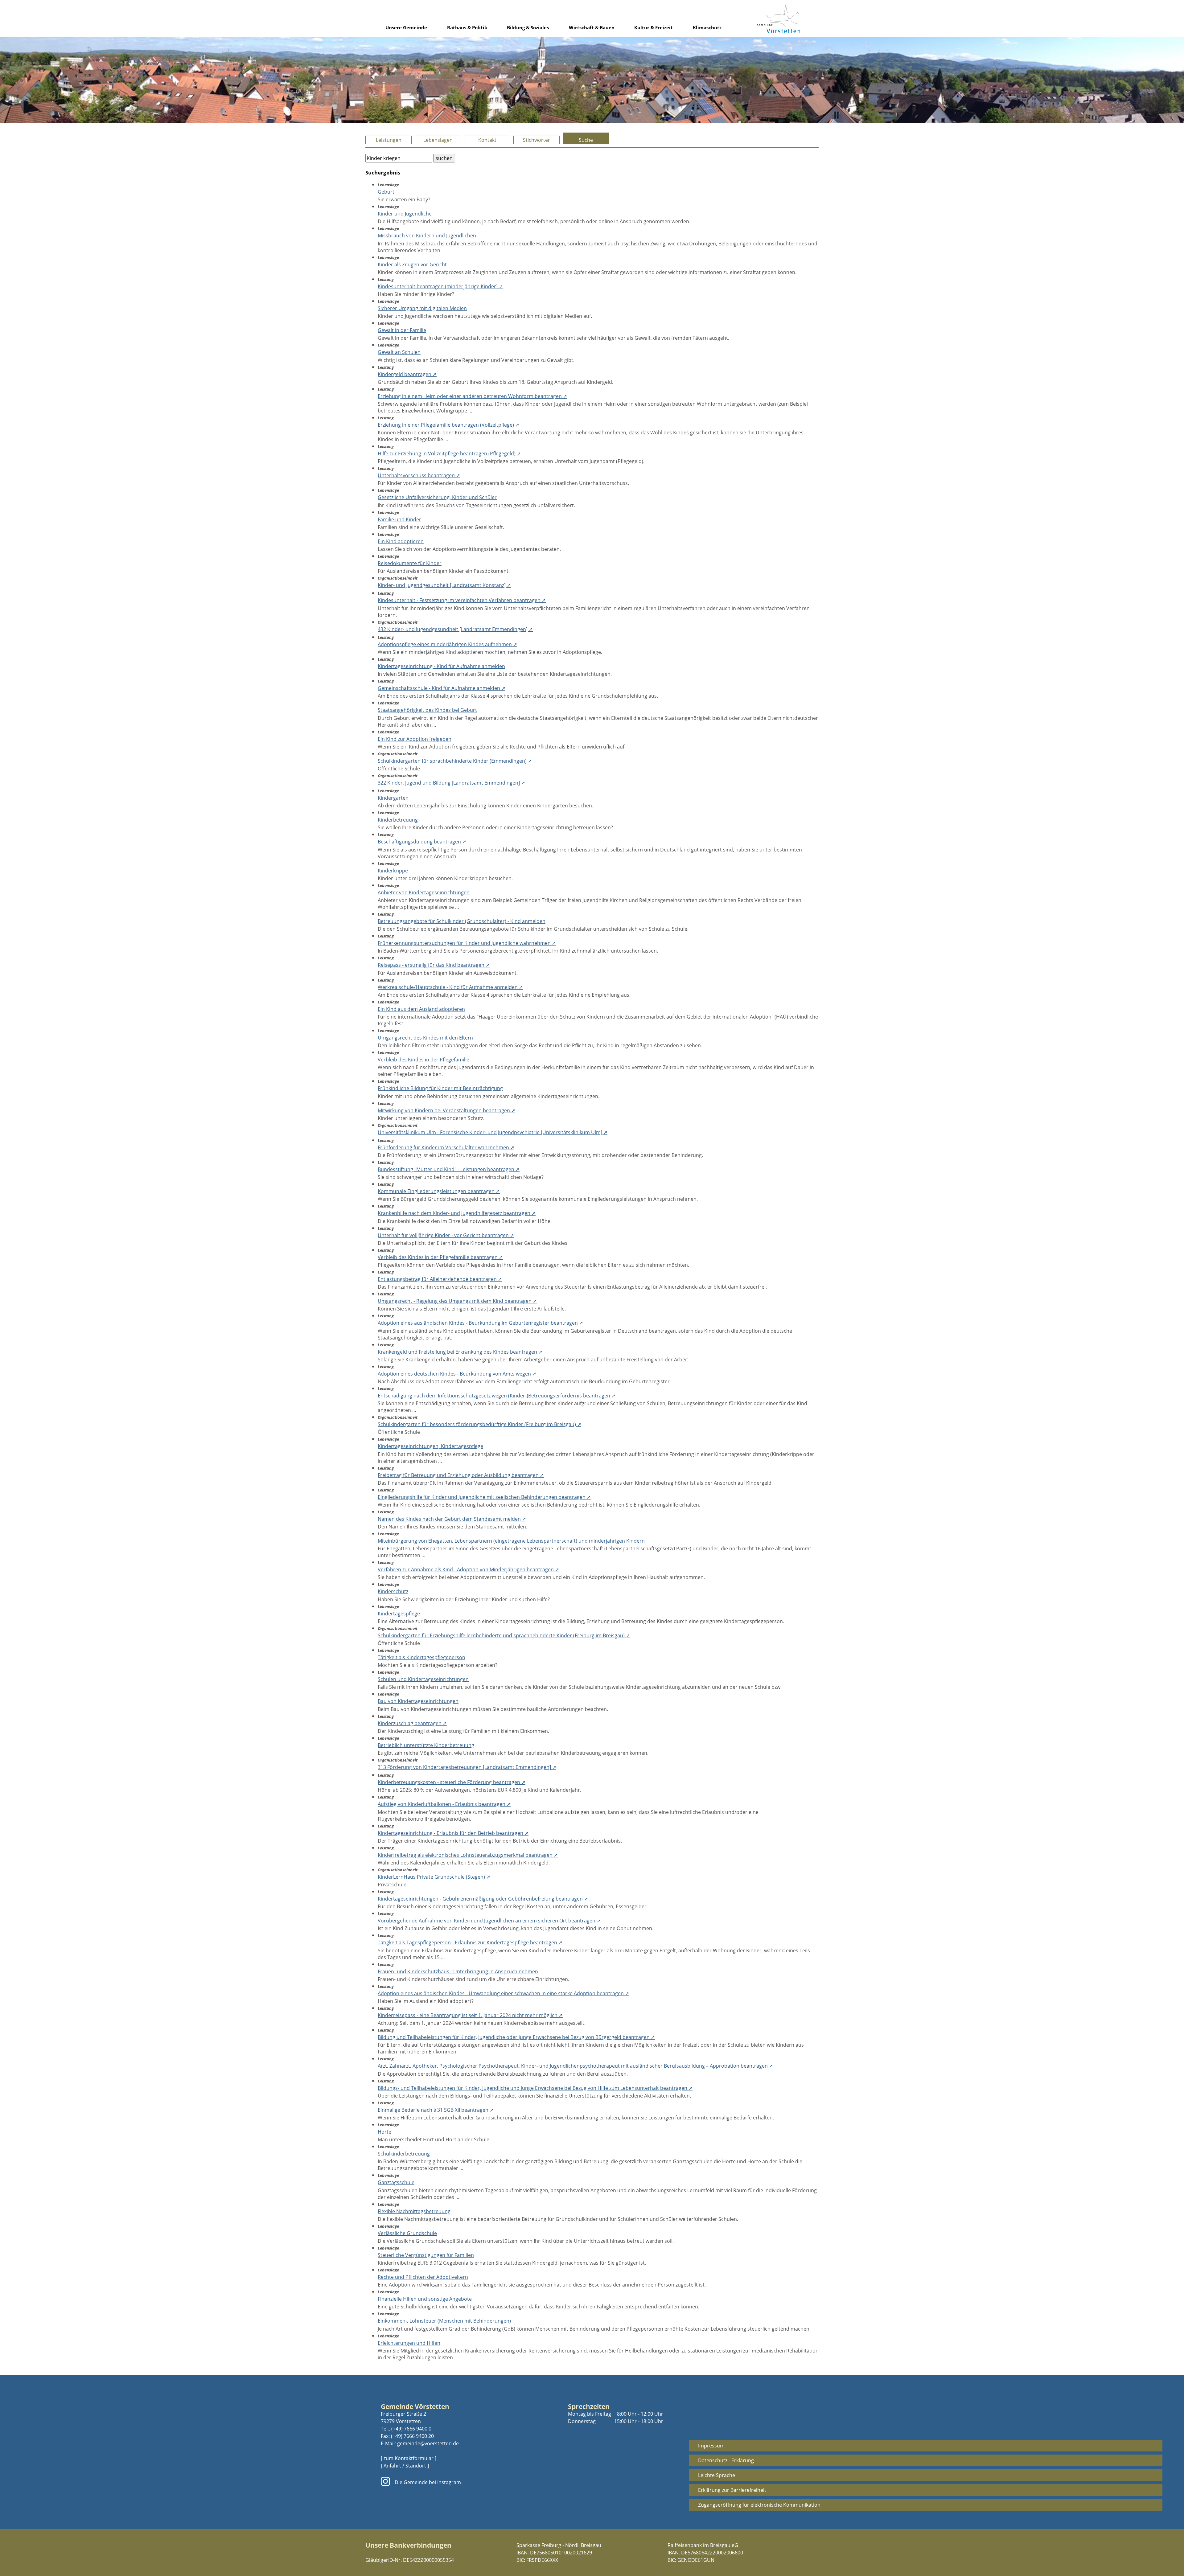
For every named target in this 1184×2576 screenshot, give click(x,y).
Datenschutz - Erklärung (726, 2460)
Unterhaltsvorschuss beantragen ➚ (419, 475)
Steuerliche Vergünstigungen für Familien (426, 2255)
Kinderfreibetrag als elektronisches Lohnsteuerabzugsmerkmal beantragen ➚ (468, 1855)
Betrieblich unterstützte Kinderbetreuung (426, 1745)
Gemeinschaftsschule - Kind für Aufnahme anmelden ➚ (442, 688)
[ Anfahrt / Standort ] (405, 2466)
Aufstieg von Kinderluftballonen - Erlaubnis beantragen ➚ (444, 1804)
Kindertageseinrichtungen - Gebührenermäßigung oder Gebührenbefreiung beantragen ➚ (483, 1899)
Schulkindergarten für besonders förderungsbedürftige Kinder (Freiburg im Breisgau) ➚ (479, 1424)
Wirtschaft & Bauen (592, 27)
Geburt (386, 192)
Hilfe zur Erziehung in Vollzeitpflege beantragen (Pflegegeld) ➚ (449, 453)
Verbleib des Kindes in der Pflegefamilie (423, 1060)
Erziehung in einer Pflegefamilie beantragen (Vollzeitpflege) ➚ (448, 425)
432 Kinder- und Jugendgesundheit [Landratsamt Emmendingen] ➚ (455, 629)
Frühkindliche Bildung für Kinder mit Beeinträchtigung (440, 1088)
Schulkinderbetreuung (404, 2154)
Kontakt (487, 140)
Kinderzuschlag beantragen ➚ (412, 1723)
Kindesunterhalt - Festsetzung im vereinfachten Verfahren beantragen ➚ (462, 600)
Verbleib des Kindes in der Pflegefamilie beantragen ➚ (440, 1257)
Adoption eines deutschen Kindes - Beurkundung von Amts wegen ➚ (457, 1374)
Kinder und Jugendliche (405, 214)
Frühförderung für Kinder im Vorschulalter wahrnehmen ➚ (446, 1147)
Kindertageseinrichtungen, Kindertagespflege (430, 1446)
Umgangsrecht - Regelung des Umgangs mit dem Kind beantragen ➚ (457, 1301)
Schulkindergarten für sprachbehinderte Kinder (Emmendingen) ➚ (455, 761)
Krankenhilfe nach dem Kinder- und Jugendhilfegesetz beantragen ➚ (457, 1213)
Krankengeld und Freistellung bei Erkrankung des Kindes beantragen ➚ (460, 1352)
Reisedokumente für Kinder (410, 563)
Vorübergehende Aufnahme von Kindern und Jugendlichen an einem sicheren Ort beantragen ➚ (489, 1921)
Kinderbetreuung (398, 820)
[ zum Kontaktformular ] (409, 2458)
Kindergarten (393, 798)
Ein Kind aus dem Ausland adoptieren (421, 1009)
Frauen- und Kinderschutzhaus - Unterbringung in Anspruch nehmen (458, 1971)
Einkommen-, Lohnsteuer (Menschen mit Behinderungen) (444, 2321)
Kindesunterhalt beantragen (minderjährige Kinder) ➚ (440, 286)
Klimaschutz (707, 27)
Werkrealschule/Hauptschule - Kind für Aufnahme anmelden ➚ (450, 987)
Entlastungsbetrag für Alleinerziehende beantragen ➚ (440, 1279)
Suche (586, 140)
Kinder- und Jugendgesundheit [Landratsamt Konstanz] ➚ (444, 585)
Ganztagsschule (396, 2182)
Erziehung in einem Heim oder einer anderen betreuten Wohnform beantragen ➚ (472, 396)
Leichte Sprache (717, 2475)
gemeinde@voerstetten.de (428, 2443)
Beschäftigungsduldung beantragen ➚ (422, 842)
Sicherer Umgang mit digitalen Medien (422, 308)
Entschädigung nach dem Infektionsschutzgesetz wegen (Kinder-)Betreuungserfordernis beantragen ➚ (497, 1396)
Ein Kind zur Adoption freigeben (415, 739)
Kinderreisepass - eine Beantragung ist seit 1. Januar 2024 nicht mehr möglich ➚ (470, 2015)
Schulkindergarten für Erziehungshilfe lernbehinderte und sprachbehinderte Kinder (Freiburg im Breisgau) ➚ (504, 1635)
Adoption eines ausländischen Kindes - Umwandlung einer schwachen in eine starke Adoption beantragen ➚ (503, 1993)
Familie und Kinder (399, 519)
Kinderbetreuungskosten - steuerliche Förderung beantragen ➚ (452, 1782)
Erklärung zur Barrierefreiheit (732, 2490)
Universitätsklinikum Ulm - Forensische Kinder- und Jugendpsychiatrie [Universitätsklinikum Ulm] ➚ (493, 1132)
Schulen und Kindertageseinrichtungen (423, 1679)
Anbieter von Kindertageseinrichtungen (424, 892)
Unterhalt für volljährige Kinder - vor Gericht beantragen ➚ (446, 1235)
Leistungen (389, 140)
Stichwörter (536, 140)
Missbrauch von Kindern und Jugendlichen (427, 236)
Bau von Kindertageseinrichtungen (418, 1701)
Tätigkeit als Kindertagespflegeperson (421, 1657)
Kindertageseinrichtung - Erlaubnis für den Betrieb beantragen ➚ (453, 1833)
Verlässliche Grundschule (407, 2233)
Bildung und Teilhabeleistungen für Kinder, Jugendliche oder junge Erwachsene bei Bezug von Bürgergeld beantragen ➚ (516, 2037)
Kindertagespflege (399, 1614)
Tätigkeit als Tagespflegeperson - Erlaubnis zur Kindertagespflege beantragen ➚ (470, 1942)
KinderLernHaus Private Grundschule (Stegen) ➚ (434, 1877)
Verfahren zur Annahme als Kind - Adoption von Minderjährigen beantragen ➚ (468, 1569)
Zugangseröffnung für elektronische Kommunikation (759, 2505)
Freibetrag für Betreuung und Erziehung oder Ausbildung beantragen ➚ (461, 1475)
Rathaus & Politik (467, 27)
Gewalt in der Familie (402, 330)
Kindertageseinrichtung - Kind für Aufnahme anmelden (441, 666)
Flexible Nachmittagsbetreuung (414, 2211)
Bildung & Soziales (528, 27)
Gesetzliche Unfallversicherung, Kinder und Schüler (437, 497)
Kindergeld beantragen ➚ (407, 374)
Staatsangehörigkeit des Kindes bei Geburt (427, 710)
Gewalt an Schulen (399, 352)
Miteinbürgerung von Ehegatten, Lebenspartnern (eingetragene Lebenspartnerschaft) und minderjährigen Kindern (511, 1541)
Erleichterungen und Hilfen (409, 2343)
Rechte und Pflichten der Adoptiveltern (423, 2277)
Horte (384, 2132)
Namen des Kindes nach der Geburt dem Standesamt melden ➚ (452, 1519)
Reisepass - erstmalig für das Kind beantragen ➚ (434, 965)
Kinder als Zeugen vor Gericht (412, 265)
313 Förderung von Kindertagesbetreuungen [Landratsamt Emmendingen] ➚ (467, 1767)
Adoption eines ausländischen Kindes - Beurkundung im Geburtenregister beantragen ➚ (480, 1323)
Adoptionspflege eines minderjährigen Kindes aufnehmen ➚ (447, 644)
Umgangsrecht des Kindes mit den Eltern (425, 1038)
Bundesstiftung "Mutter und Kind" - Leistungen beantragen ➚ (449, 1169)
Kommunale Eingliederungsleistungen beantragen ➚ (439, 1191)
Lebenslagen (438, 140)
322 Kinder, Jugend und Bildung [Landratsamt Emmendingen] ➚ (451, 783)
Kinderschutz (393, 1591)
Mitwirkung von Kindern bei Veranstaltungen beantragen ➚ (446, 1110)
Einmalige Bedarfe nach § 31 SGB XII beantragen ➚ (436, 2110)
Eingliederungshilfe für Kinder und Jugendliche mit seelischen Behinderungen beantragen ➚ (484, 1497)
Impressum (711, 2446)
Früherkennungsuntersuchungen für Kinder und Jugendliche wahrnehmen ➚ (467, 943)
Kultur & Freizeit (654, 27)
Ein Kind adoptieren (401, 541)
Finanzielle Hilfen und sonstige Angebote (425, 2299)
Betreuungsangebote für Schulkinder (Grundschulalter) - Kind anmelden (462, 921)
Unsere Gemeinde (406, 27)
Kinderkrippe (393, 871)
